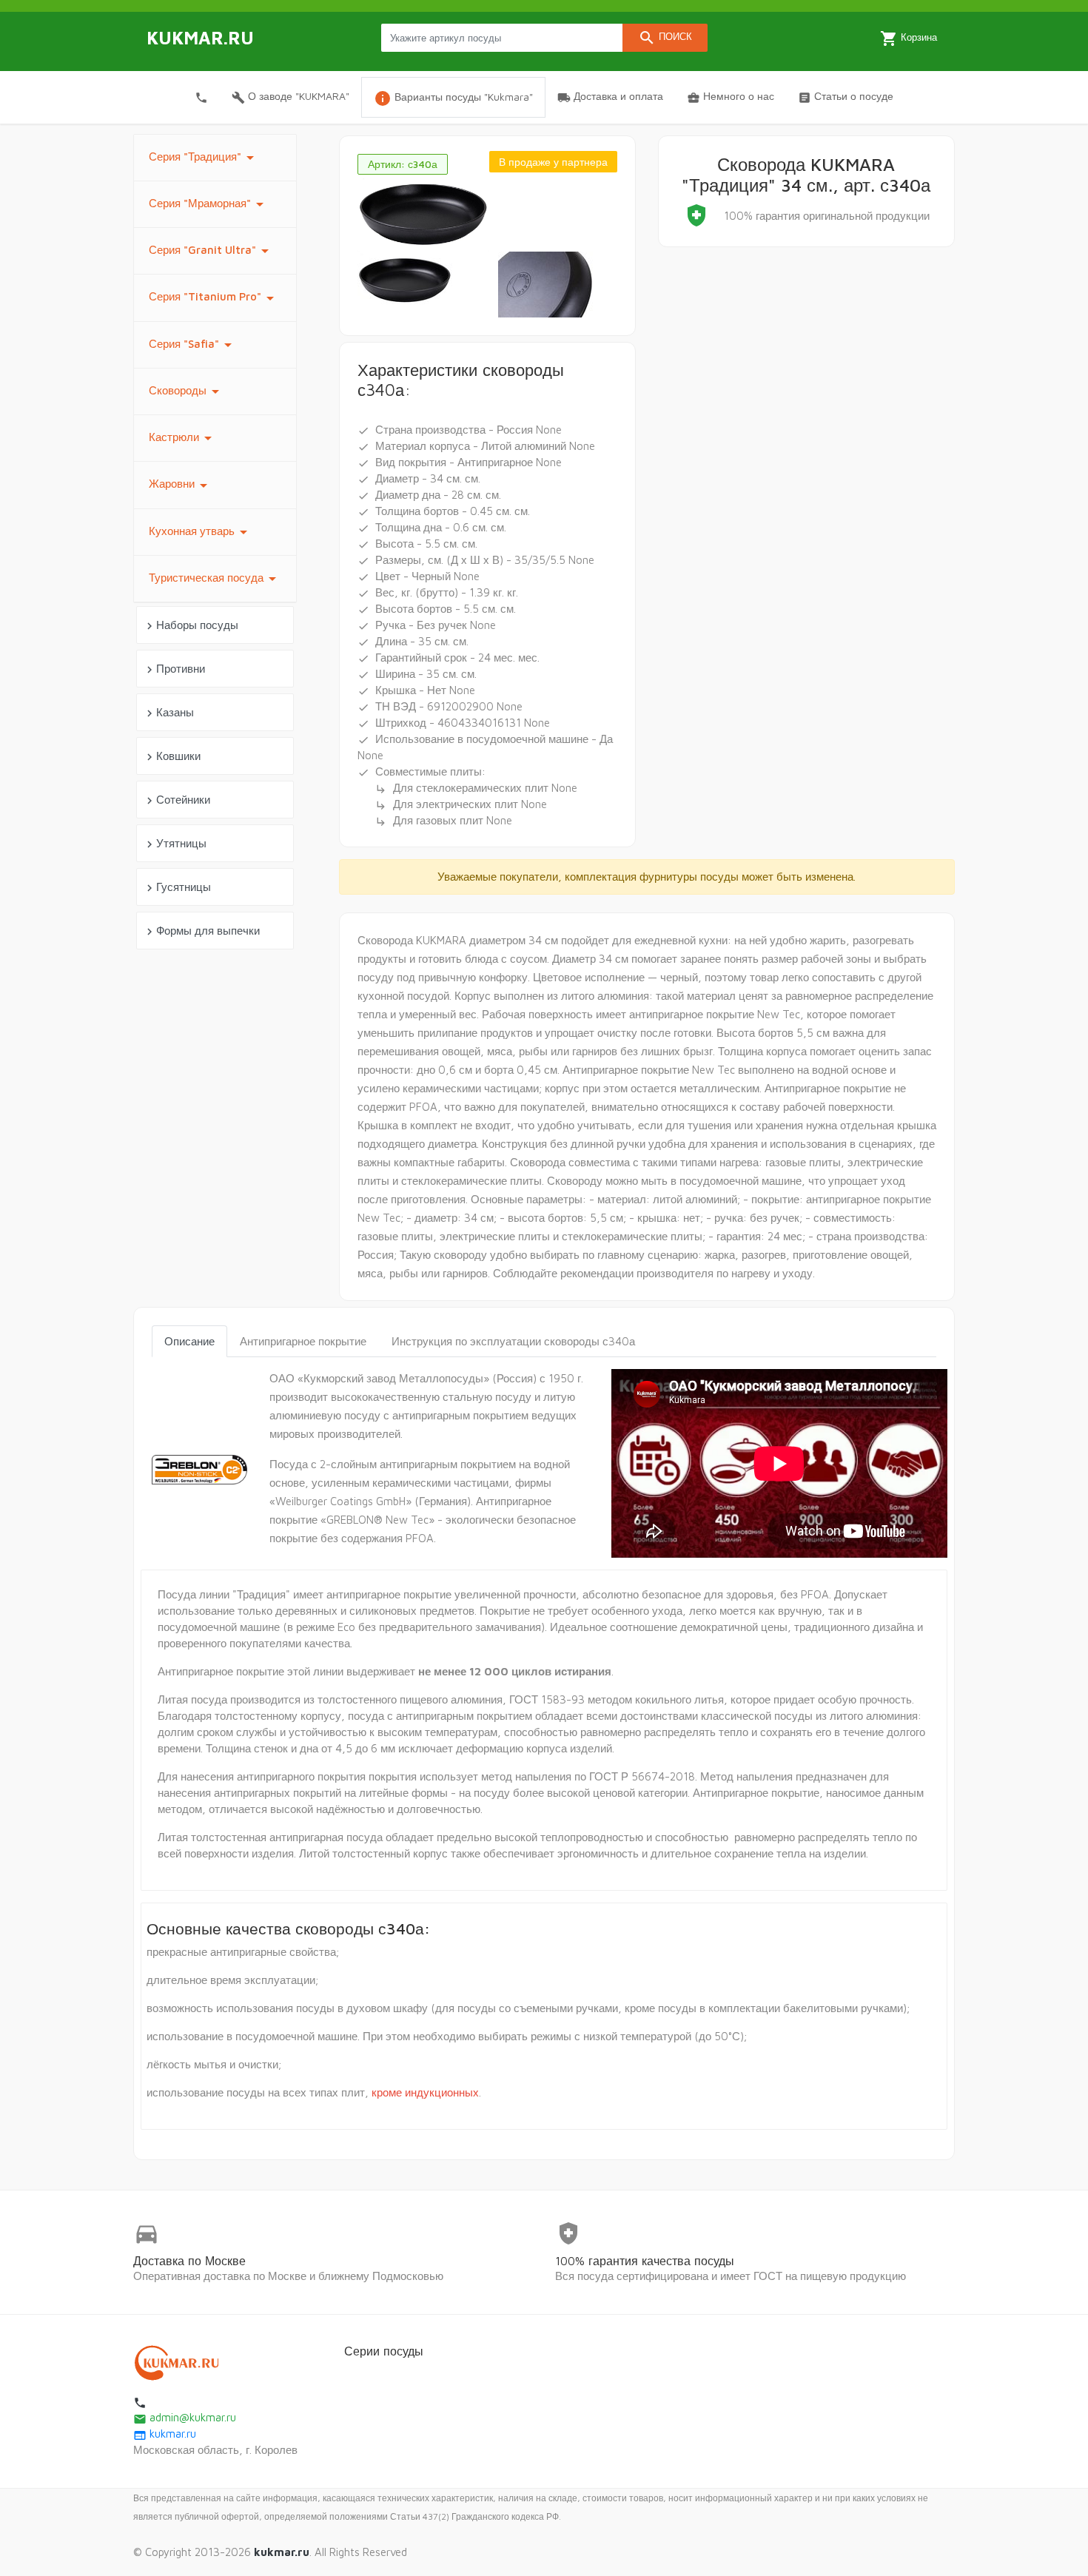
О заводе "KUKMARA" (291, 97)
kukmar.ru (165, 2434)
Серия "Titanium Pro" (214, 298)
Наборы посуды (191, 626)
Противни (174, 669)
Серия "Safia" (193, 345)
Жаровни (181, 485)
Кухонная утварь (201, 532)
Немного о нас (731, 97)
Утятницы (175, 844)
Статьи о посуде (846, 97)
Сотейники (177, 800)
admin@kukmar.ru (185, 2417)
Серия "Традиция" (204, 158)
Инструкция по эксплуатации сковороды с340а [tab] (513, 1341)
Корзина (909, 38)
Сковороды (187, 391)
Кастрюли (183, 438)
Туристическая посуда (215, 579)
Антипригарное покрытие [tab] (303, 1341)
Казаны (168, 713)
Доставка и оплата (610, 97)
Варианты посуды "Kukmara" (453, 98)
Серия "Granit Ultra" (211, 251)
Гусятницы (177, 888)
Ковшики (172, 757)
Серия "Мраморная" (209, 204)
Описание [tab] (189, 1341)
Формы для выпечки (201, 931)
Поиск (665, 38)
